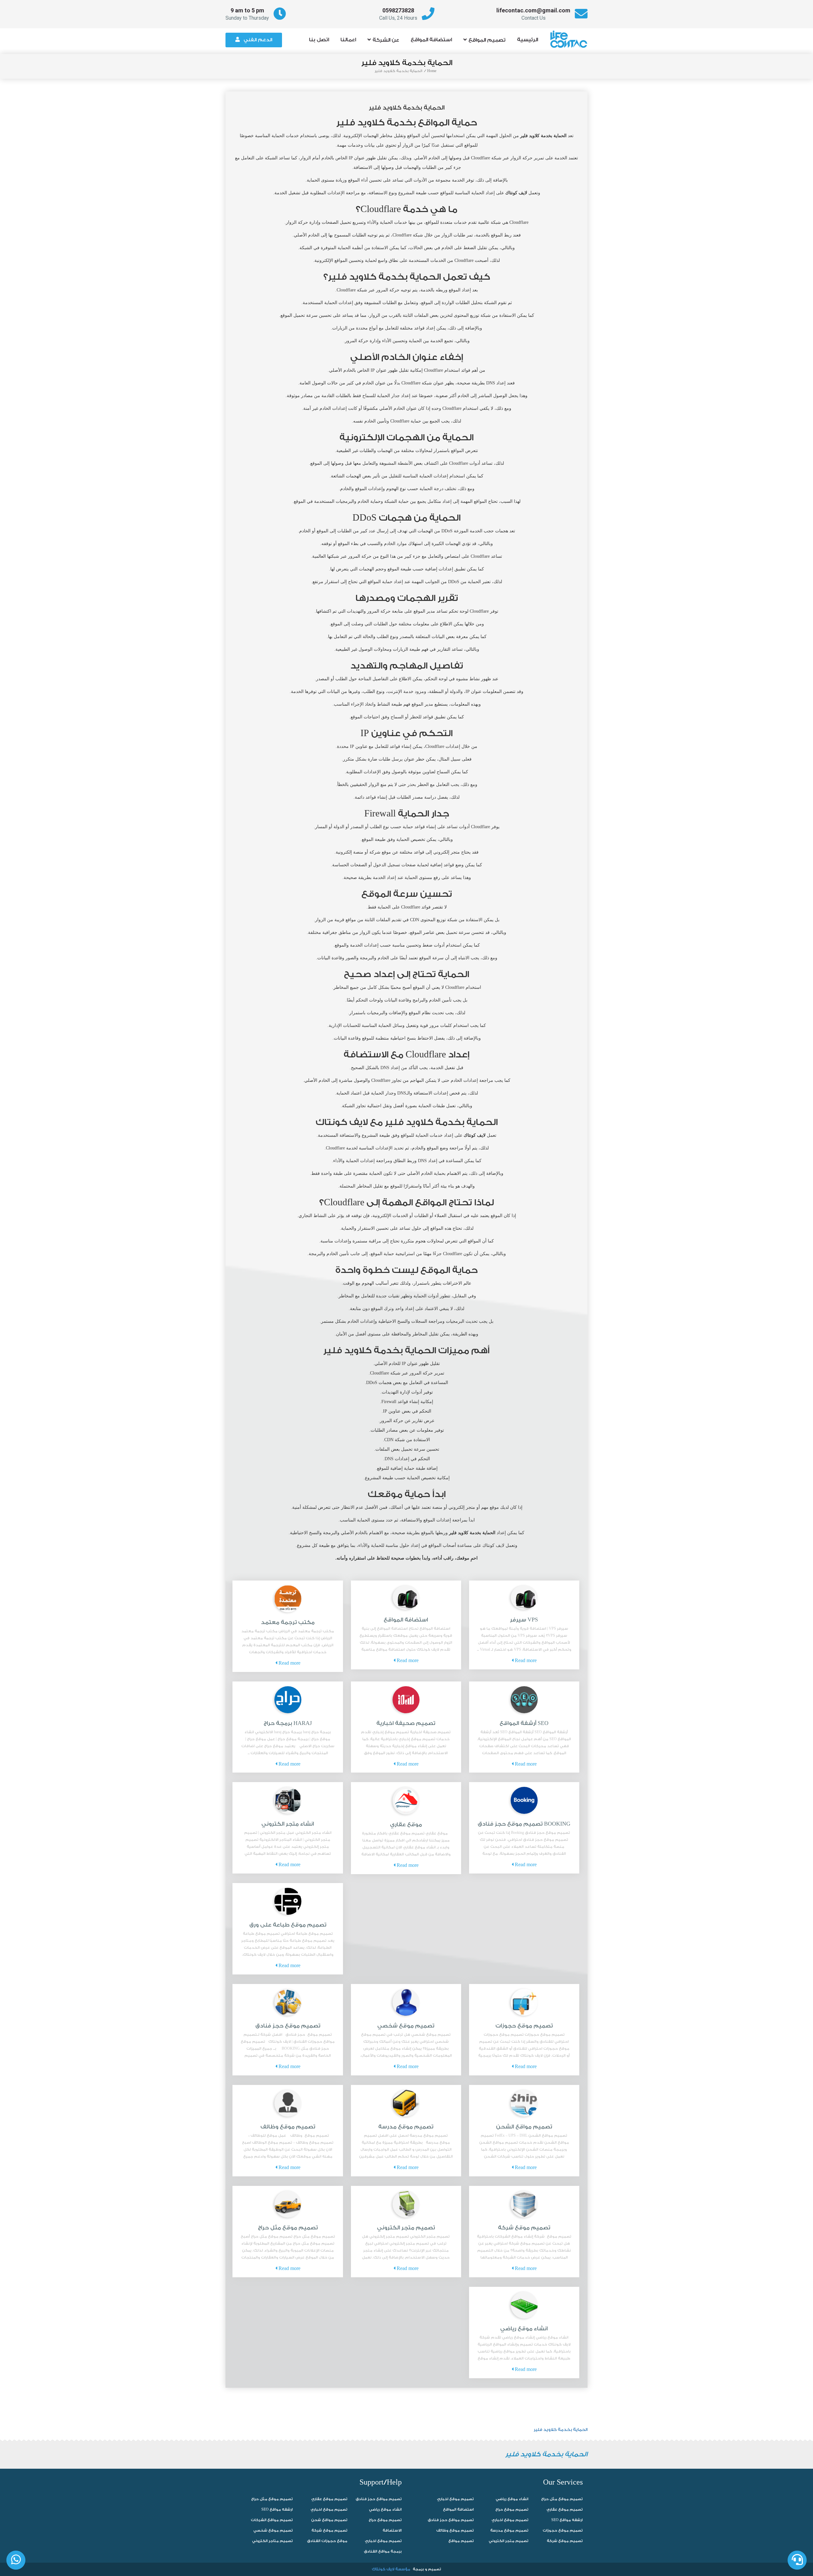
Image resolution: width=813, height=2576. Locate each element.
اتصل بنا (319, 40)
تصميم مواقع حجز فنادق (379, 2499)
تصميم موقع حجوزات (524, 2026)
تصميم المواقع (487, 40)
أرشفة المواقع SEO (524, 1723)
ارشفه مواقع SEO (277, 2509)
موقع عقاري (406, 1824)
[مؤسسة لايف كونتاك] (571, 36)
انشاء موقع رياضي (524, 2329)
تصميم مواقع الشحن (524, 2127)
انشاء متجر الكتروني (288, 1824)
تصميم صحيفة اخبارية (406, 1723)
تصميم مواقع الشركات (272, 2520)
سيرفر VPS (524, 1620)
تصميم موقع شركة (524, 2228)
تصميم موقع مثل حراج (288, 2228)
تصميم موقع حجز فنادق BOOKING (524, 1824)
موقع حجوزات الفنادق (327, 2541)
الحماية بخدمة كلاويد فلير (561, 2430)
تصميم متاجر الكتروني (272, 2541)
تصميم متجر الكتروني (406, 2228)
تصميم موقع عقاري (329, 2499)
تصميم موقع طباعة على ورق (288, 1925)
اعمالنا (348, 40)
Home (432, 71)
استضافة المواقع (431, 40)
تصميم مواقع (461, 2541)
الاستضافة (392, 2530)
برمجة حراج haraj (288, 1723)
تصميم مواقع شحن (329, 2520)
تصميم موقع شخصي (406, 2026)
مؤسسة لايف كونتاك (391, 2569)
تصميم (435, 2569)
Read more (525, 1661)
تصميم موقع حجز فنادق (288, 2026)
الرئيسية (527, 40)
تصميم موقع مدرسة (406, 2127)
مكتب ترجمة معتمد (288, 1622)
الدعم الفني (258, 40)
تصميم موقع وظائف (288, 2127)
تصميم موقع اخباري (329, 2509)
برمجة (418, 2569)
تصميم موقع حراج (385, 2520)
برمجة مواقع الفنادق (383, 2551)
